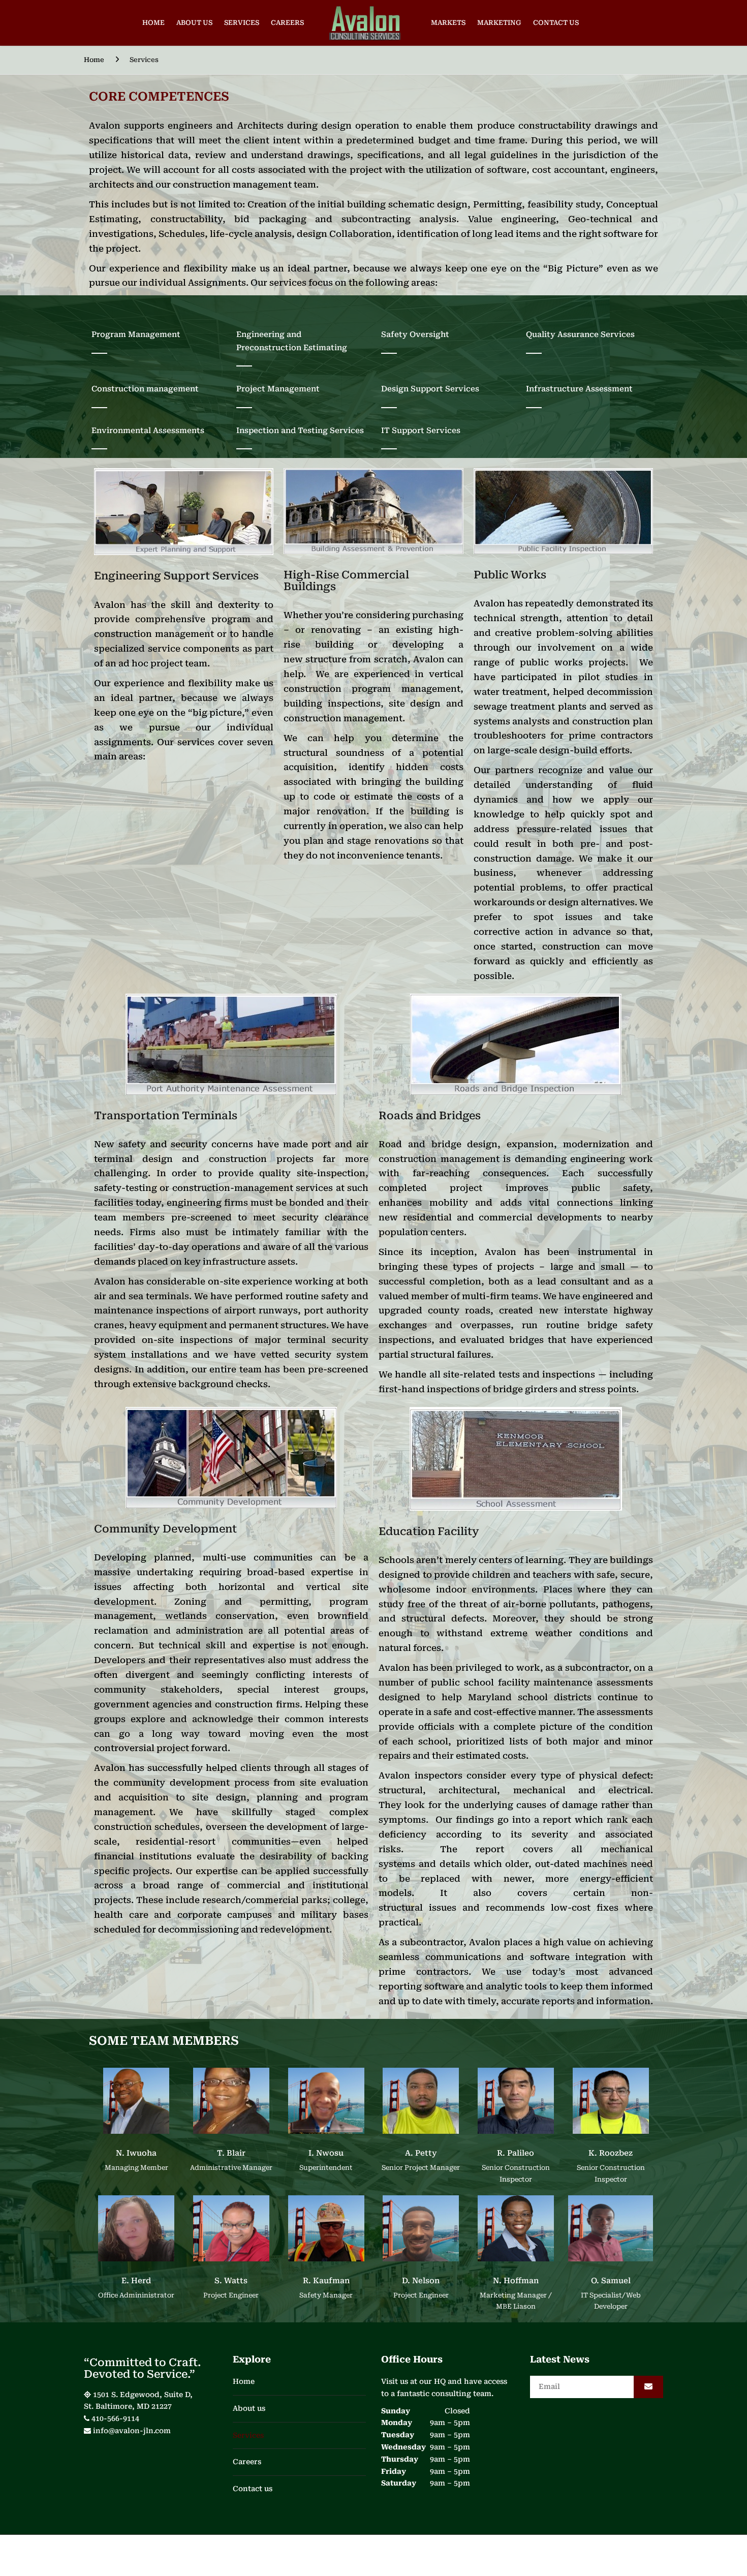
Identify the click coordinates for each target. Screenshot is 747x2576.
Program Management (136, 334)
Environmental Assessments (148, 431)
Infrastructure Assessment (579, 389)
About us (194, 23)
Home (153, 23)
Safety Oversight (415, 334)
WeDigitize (329, 2557)
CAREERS (287, 23)
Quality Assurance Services (580, 334)
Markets (448, 23)
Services (242, 23)
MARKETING (499, 23)
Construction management (145, 389)
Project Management (278, 389)
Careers (247, 2462)
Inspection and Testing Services (300, 431)
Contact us (556, 23)
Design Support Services (430, 389)
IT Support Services (421, 431)
